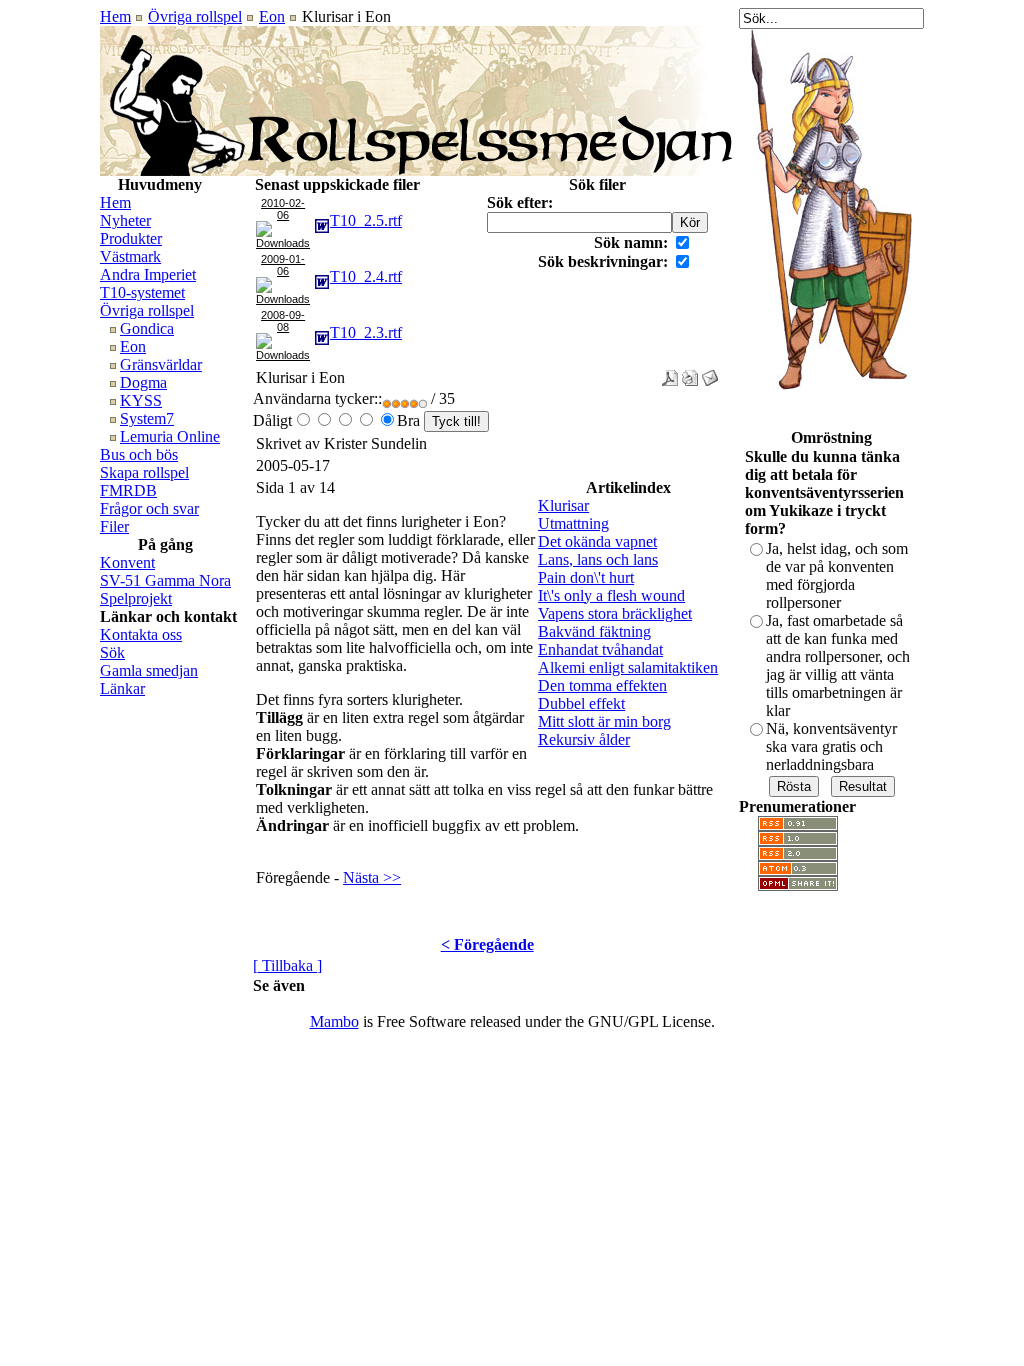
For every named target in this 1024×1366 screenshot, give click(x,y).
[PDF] (670, 372)
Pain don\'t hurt (586, 577)
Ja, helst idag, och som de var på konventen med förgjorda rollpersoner (837, 575)
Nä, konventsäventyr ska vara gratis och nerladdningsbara (831, 746)
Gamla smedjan (149, 670)
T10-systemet (142, 292)
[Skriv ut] (690, 372)
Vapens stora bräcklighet (615, 613)
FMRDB (128, 490)
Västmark (130, 256)
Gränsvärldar (161, 364)
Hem (115, 16)
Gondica (147, 328)
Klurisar (563, 505)
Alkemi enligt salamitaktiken (628, 667)
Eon (272, 16)
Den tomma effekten (602, 685)
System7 (147, 418)
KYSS (141, 400)
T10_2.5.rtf (366, 220)
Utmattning (573, 523)
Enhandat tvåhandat (600, 649)
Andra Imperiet (148, 274)
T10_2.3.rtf (366, 332)
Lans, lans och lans (598, 559)
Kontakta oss (141, 634)
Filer (114, 526)
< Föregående (487, 944)
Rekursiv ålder (584, 739)
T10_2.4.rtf (366, 276)
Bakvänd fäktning (594, 631)
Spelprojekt (136, 598)
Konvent (127, 562)
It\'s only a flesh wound (611, 595)
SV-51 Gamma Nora (165, 580)
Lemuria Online (170, 436)
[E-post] (710, 372)
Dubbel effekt (581, 703)
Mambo (334, 1021)
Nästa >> (372, 877)
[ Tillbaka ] (287, 965)
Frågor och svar (149, 508)
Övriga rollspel (195, 16)
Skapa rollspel (144, 472)
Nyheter (125, 220)
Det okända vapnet (597, 541)
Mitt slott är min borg (604, 721)
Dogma (143, 382)
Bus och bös (139, 454)
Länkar (122, 688)
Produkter (131, 238)
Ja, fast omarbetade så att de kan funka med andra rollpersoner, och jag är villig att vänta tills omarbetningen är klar (838, 665)
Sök (112, 652)
